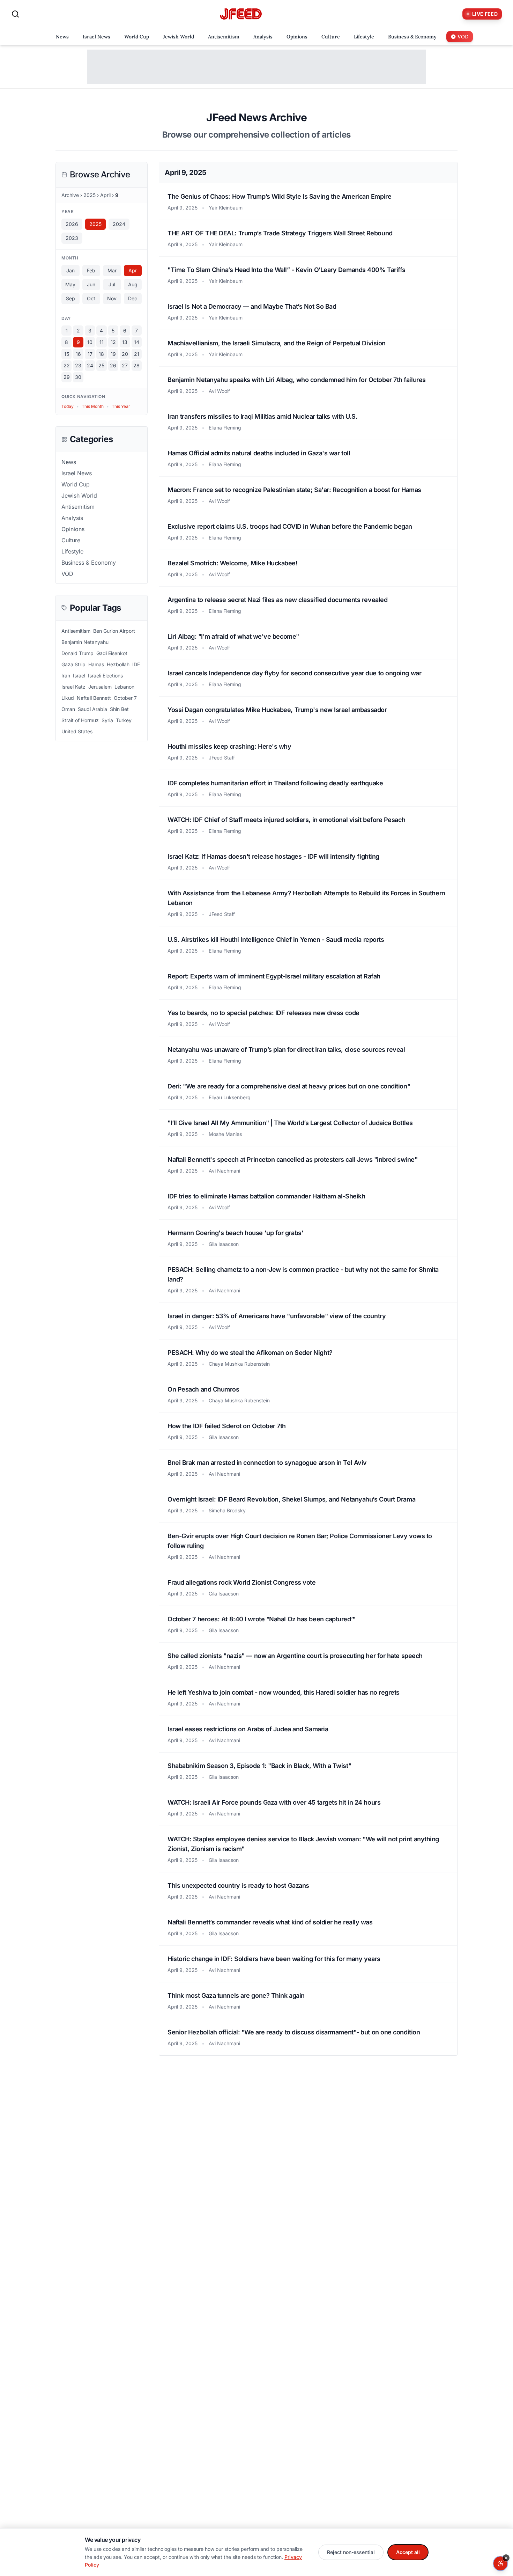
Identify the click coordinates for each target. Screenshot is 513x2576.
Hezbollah (118, 664)
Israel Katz (73, 687)
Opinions (73, 529)
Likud (68, 698)
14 (137, 342)
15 (67, 354)
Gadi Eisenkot (112, 653)
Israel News (77, 473)
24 (90, 365)
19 (113, 354)
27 (125, 365)
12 (113, 342)
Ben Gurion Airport (114, 631)
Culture (71, 540)
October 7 (125, 698)
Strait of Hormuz (80, 720)
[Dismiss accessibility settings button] (506, 2558)
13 (125, 342)
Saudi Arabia (92, 709)
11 (102, 342)
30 (78, 377)
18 (101, 354)
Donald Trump (77, 653)
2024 (119, 224)
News (69, 462)
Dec (133, 298)
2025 (90, 195)
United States (77, 731)
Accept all (408, 2552)
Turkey (124, 720)
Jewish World (79, 496)
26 (113, 365)
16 (78, 354)
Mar (112, 270)
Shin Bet (119, 709)
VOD (67, 574)
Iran (66, 676)
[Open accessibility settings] (500, 2563)
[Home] (241, 14)
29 (67, 377)
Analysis (72, 518)
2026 (72, 224)
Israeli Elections (105, 676)
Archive (70, 195)
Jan (70, 270)
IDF (136, 664)
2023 (72, 238)
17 (90, 354)
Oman (68, 709)
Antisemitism (78, 507)
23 (78, 365)
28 (136, 365)
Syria (107, 720)
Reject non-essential (351, 2552)
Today (68, 406)
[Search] (15, 14)
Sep (70, 298)
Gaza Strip (73, 664)
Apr (133, 270)
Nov (112, 298)
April (105, 195)
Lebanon (124, 687)
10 (90, 342)
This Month (93, 406)
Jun (91, 284)
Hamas (96, 664)
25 (101, 365)
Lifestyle (72, 551)
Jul (112, 284)
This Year (121, 406)
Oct (91, 298)
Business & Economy (89, 563)
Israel (79, 676)
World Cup (76, 484)
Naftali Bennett (94, 698)
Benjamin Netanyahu (85, 642)
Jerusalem (100, 687)
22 (67, 365)
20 (125, 354)
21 (137, 354)
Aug (133, 284)
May (70, 284)
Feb (91, 270)
